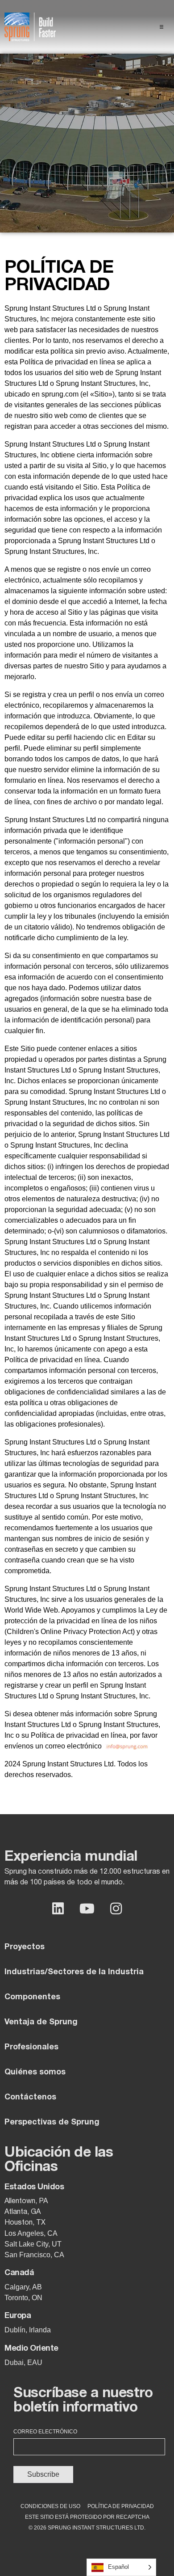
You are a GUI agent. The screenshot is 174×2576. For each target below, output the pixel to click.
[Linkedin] (58, 1909)
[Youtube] (87, 1909)
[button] (162, 27)
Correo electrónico (45, 2432)
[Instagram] (116, 1909)
